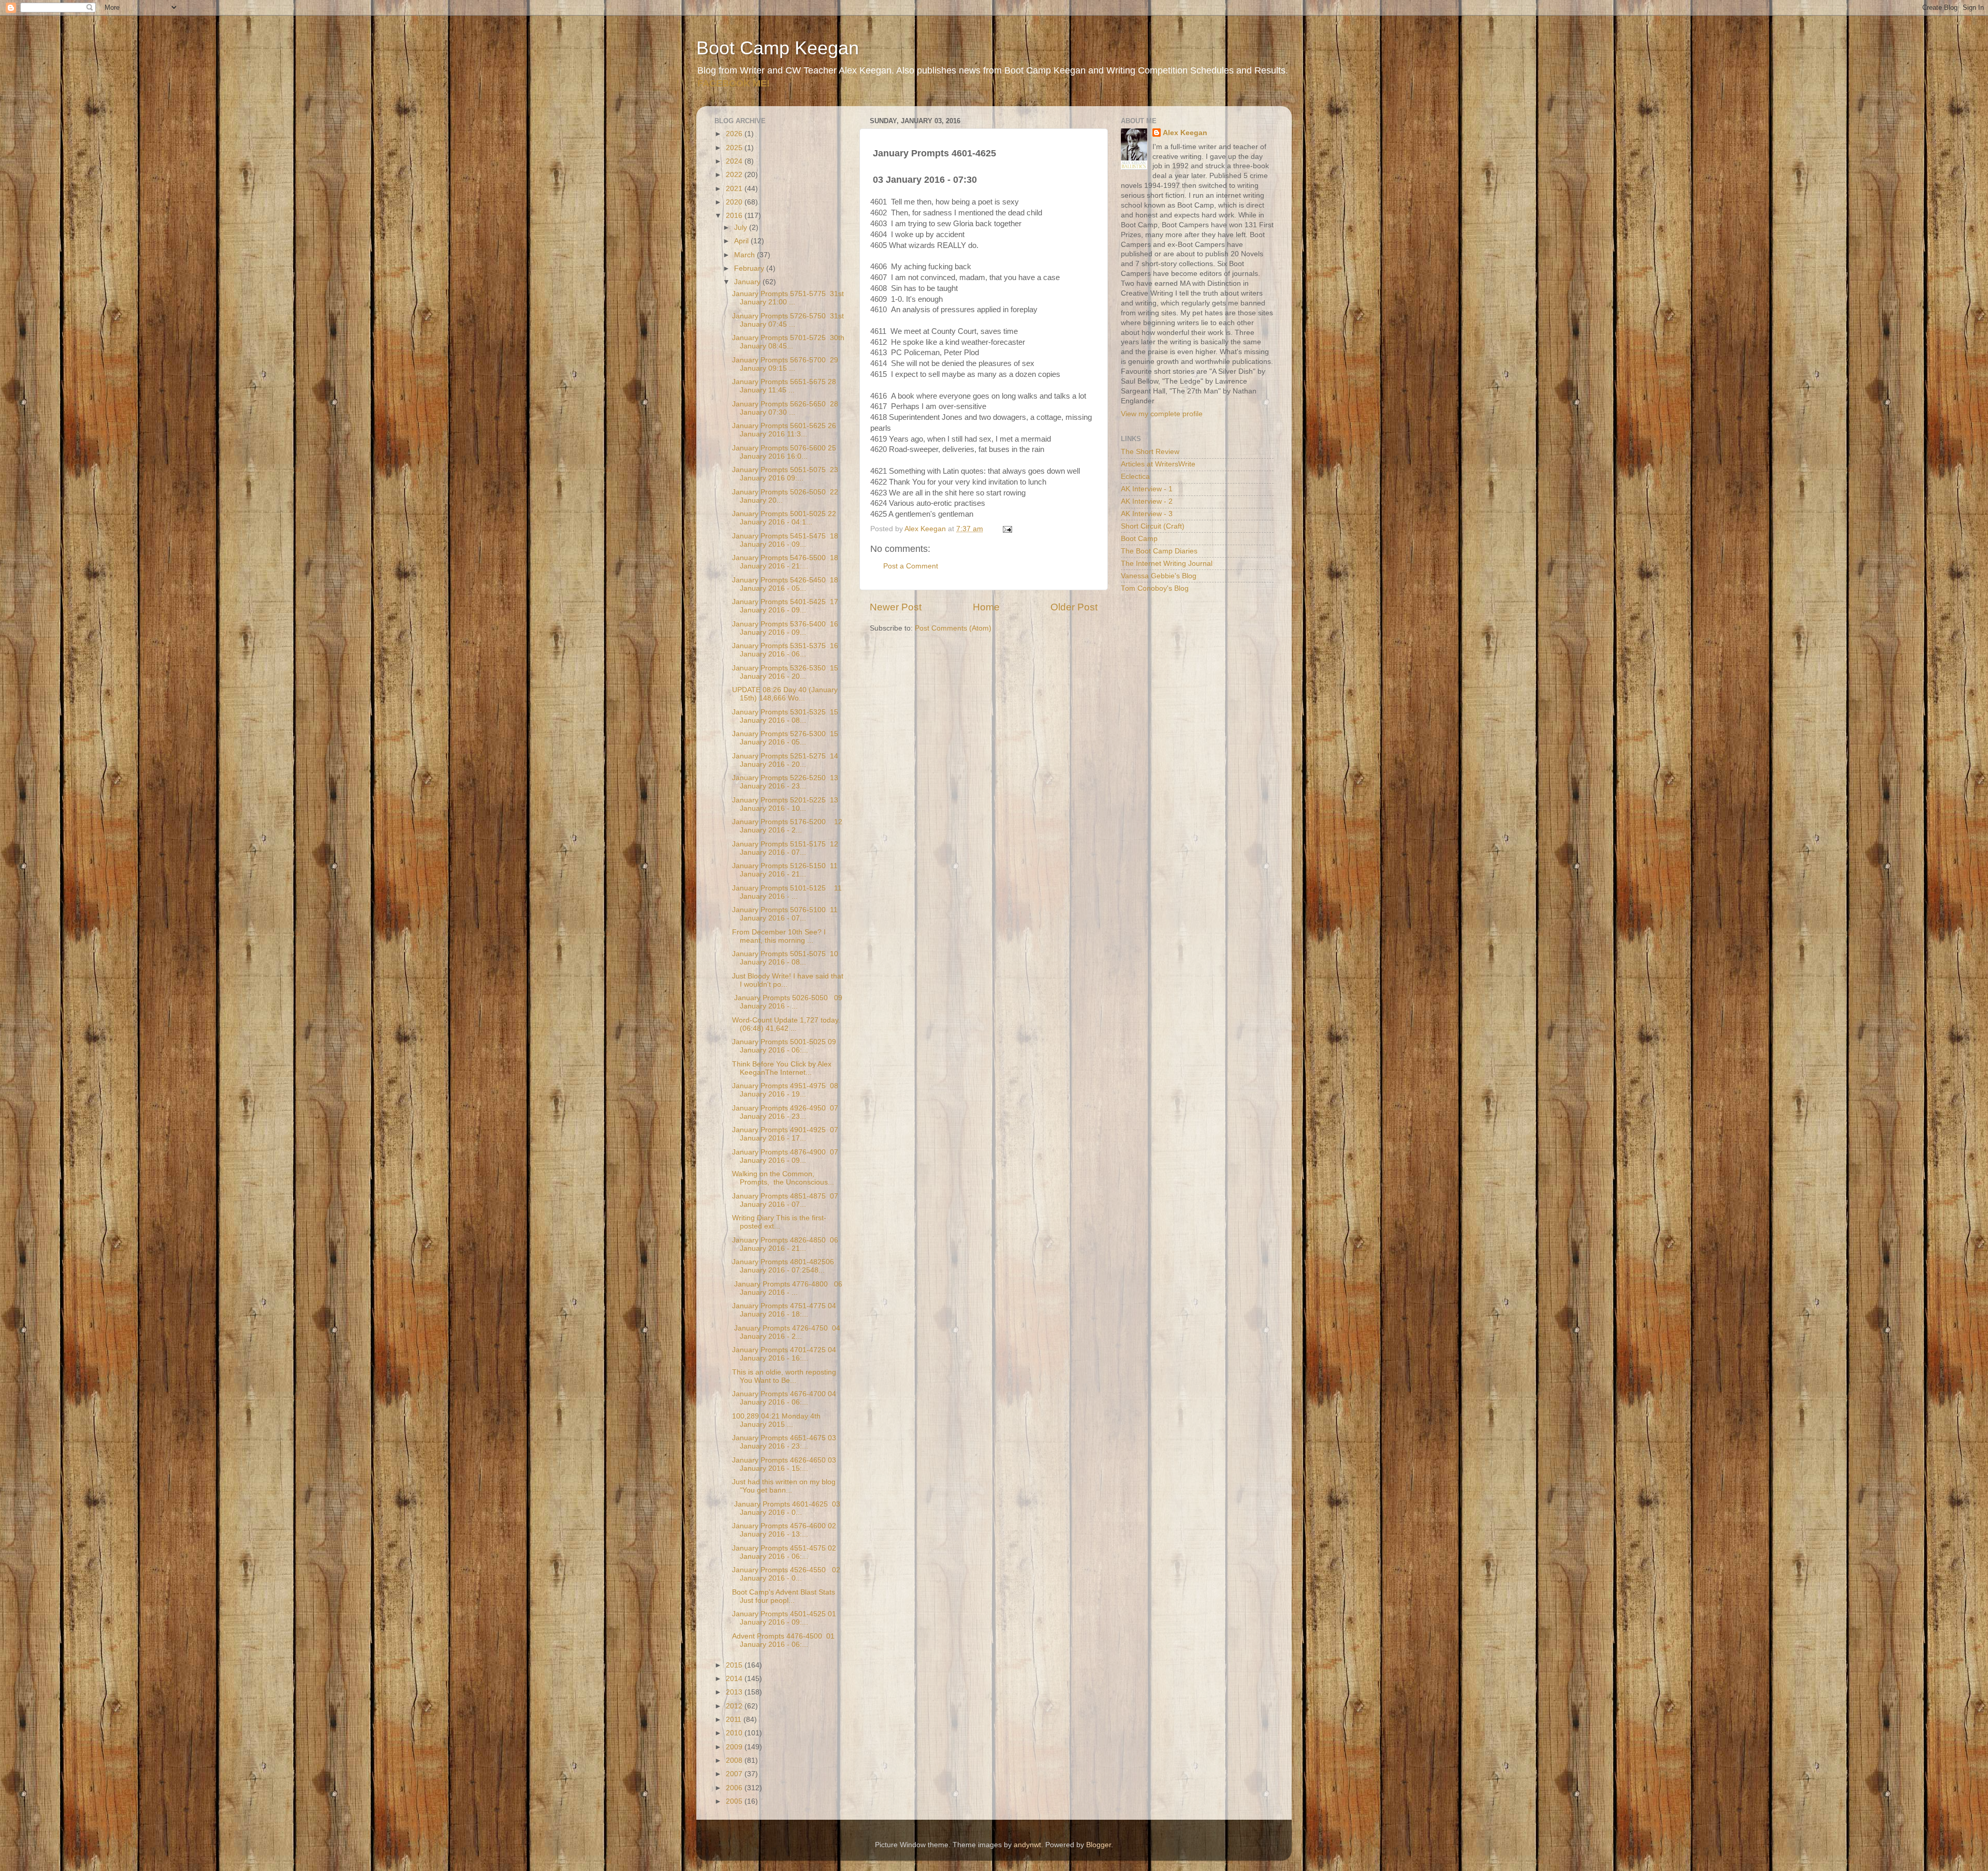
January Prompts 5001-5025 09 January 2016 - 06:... (784, 1046)
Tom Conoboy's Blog (1155, 588)
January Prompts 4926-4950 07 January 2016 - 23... (785, 1112)
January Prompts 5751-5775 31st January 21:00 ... (788, 298)
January (748, 282)
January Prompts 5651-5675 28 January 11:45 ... (784, 386)
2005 (735, 1801)
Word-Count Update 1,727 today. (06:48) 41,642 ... (786, 1024)
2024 (735, 161)
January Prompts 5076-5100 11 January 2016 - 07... (785, 914)
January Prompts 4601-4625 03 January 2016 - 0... (786, 1508)
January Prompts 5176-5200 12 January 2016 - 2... (787, 826)
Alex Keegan (1185, 133)
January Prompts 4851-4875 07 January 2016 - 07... (785, 1200)
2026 (735, 134)
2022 (735, 175)
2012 (735, 1706)
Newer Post (896, 607)
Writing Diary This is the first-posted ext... (779, 1222)
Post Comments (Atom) (953, 628)
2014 (735, 1679)
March (745, 255)
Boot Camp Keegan (778, 48)
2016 (735, 216)
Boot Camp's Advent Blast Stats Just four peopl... (784, 1596)
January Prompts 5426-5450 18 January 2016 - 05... (785, 584)
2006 (735, 1788)
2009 (735, 1747)
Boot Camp (1139, 539)
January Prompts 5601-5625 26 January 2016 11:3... (784, 430)
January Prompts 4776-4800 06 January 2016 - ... (787, 1288)
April (742, 241)
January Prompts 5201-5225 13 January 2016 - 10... (785, 804)
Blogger (1099, 1845)
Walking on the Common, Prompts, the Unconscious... (783, 1178)
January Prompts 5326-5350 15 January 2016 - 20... (785, 672)
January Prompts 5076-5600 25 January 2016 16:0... (784, 452)
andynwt (1027, 1845)
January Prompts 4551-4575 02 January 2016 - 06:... (784, 1552)
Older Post (1074, 607)
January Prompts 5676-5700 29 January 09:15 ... (785, 364)
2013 (735, 1692)
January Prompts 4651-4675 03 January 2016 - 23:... (784, 1442)
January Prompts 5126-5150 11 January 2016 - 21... (785, 870)
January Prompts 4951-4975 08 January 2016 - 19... (785, 1090)
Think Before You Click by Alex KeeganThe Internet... (782, 1068)
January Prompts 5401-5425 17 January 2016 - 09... (785, 606)
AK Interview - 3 (1147, 514)
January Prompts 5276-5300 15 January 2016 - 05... (785, 738)
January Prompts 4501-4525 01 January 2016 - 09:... (784, 1618)
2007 (735, 1774)
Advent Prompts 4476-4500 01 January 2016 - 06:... (783, 1640)
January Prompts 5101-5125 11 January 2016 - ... (787, 892)
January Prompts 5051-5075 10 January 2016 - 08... (785, 958)
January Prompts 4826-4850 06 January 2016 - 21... (785, 1244)
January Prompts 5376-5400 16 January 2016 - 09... (785, 628)
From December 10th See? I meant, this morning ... (779, 936)
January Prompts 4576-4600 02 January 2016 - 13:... (784, 1530)
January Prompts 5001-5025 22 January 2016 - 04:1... (784, 518)
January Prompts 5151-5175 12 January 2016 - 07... (785, 848)
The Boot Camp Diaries (1159, 551)
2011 (735, 1720)
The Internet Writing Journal (1167, 564)
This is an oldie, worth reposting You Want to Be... (784, 1376)
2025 (735, 148)
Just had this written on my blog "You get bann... (784, 1486)
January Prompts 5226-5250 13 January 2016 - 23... (785, 782)
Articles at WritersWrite (1158, 464)
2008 (735, 1760)
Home (986, 607)
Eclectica (1135, 477)
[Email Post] (1007, 529)
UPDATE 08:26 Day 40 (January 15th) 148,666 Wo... (785, 694)
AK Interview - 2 (1147, 501)
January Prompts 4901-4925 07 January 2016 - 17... (785, 1134)
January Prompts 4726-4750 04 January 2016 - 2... (786, 1332)
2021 (735, 189)
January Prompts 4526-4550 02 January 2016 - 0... (786, 1574)
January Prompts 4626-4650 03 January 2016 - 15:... (784, 1464)
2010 (735, 1733)
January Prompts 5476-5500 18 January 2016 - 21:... (785, 562)
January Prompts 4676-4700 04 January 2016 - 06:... (784, 1398)
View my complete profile (1162, 414)
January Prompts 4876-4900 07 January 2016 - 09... (785, 1156)
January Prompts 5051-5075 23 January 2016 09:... (785, 474)
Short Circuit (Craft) (1153, 526)
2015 (735, 1665)
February (750, 268)
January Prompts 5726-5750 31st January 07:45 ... (788, 320)
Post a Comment (911, 566)
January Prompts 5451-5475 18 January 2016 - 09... (785, 540)
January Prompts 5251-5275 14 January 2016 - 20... (785, 760)
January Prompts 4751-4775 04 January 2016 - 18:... (784, 1310)
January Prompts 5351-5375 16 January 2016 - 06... (785, 650)
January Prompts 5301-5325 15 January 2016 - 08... (785, 716)
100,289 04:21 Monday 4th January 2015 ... (776, 1420)
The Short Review (1150, 452)
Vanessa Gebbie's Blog (1159, 576)
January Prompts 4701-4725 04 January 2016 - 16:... (784, 1354)
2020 (735, 202)
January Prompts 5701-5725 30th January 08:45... (788, 342)
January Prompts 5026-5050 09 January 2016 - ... (787, 1002)
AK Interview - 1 (1147, 489)
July (742, 228)
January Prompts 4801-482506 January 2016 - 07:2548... (783, 1266)
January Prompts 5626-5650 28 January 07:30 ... (785, 408)
